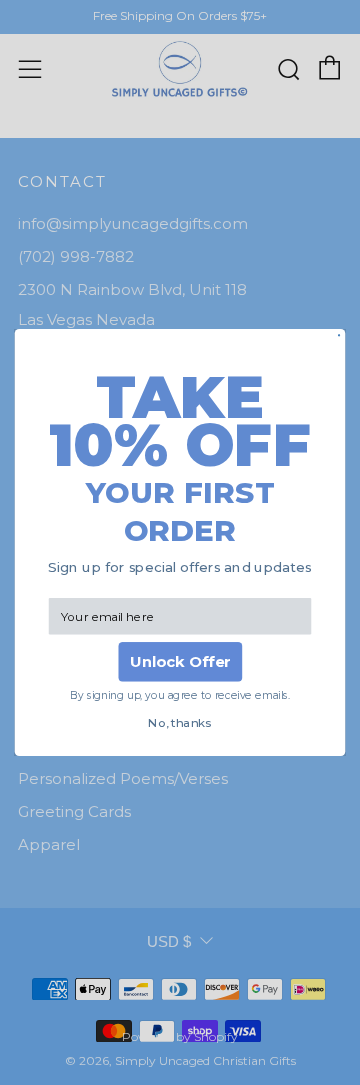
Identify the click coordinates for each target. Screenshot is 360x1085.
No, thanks (180, 723)
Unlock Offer (180, 662)
